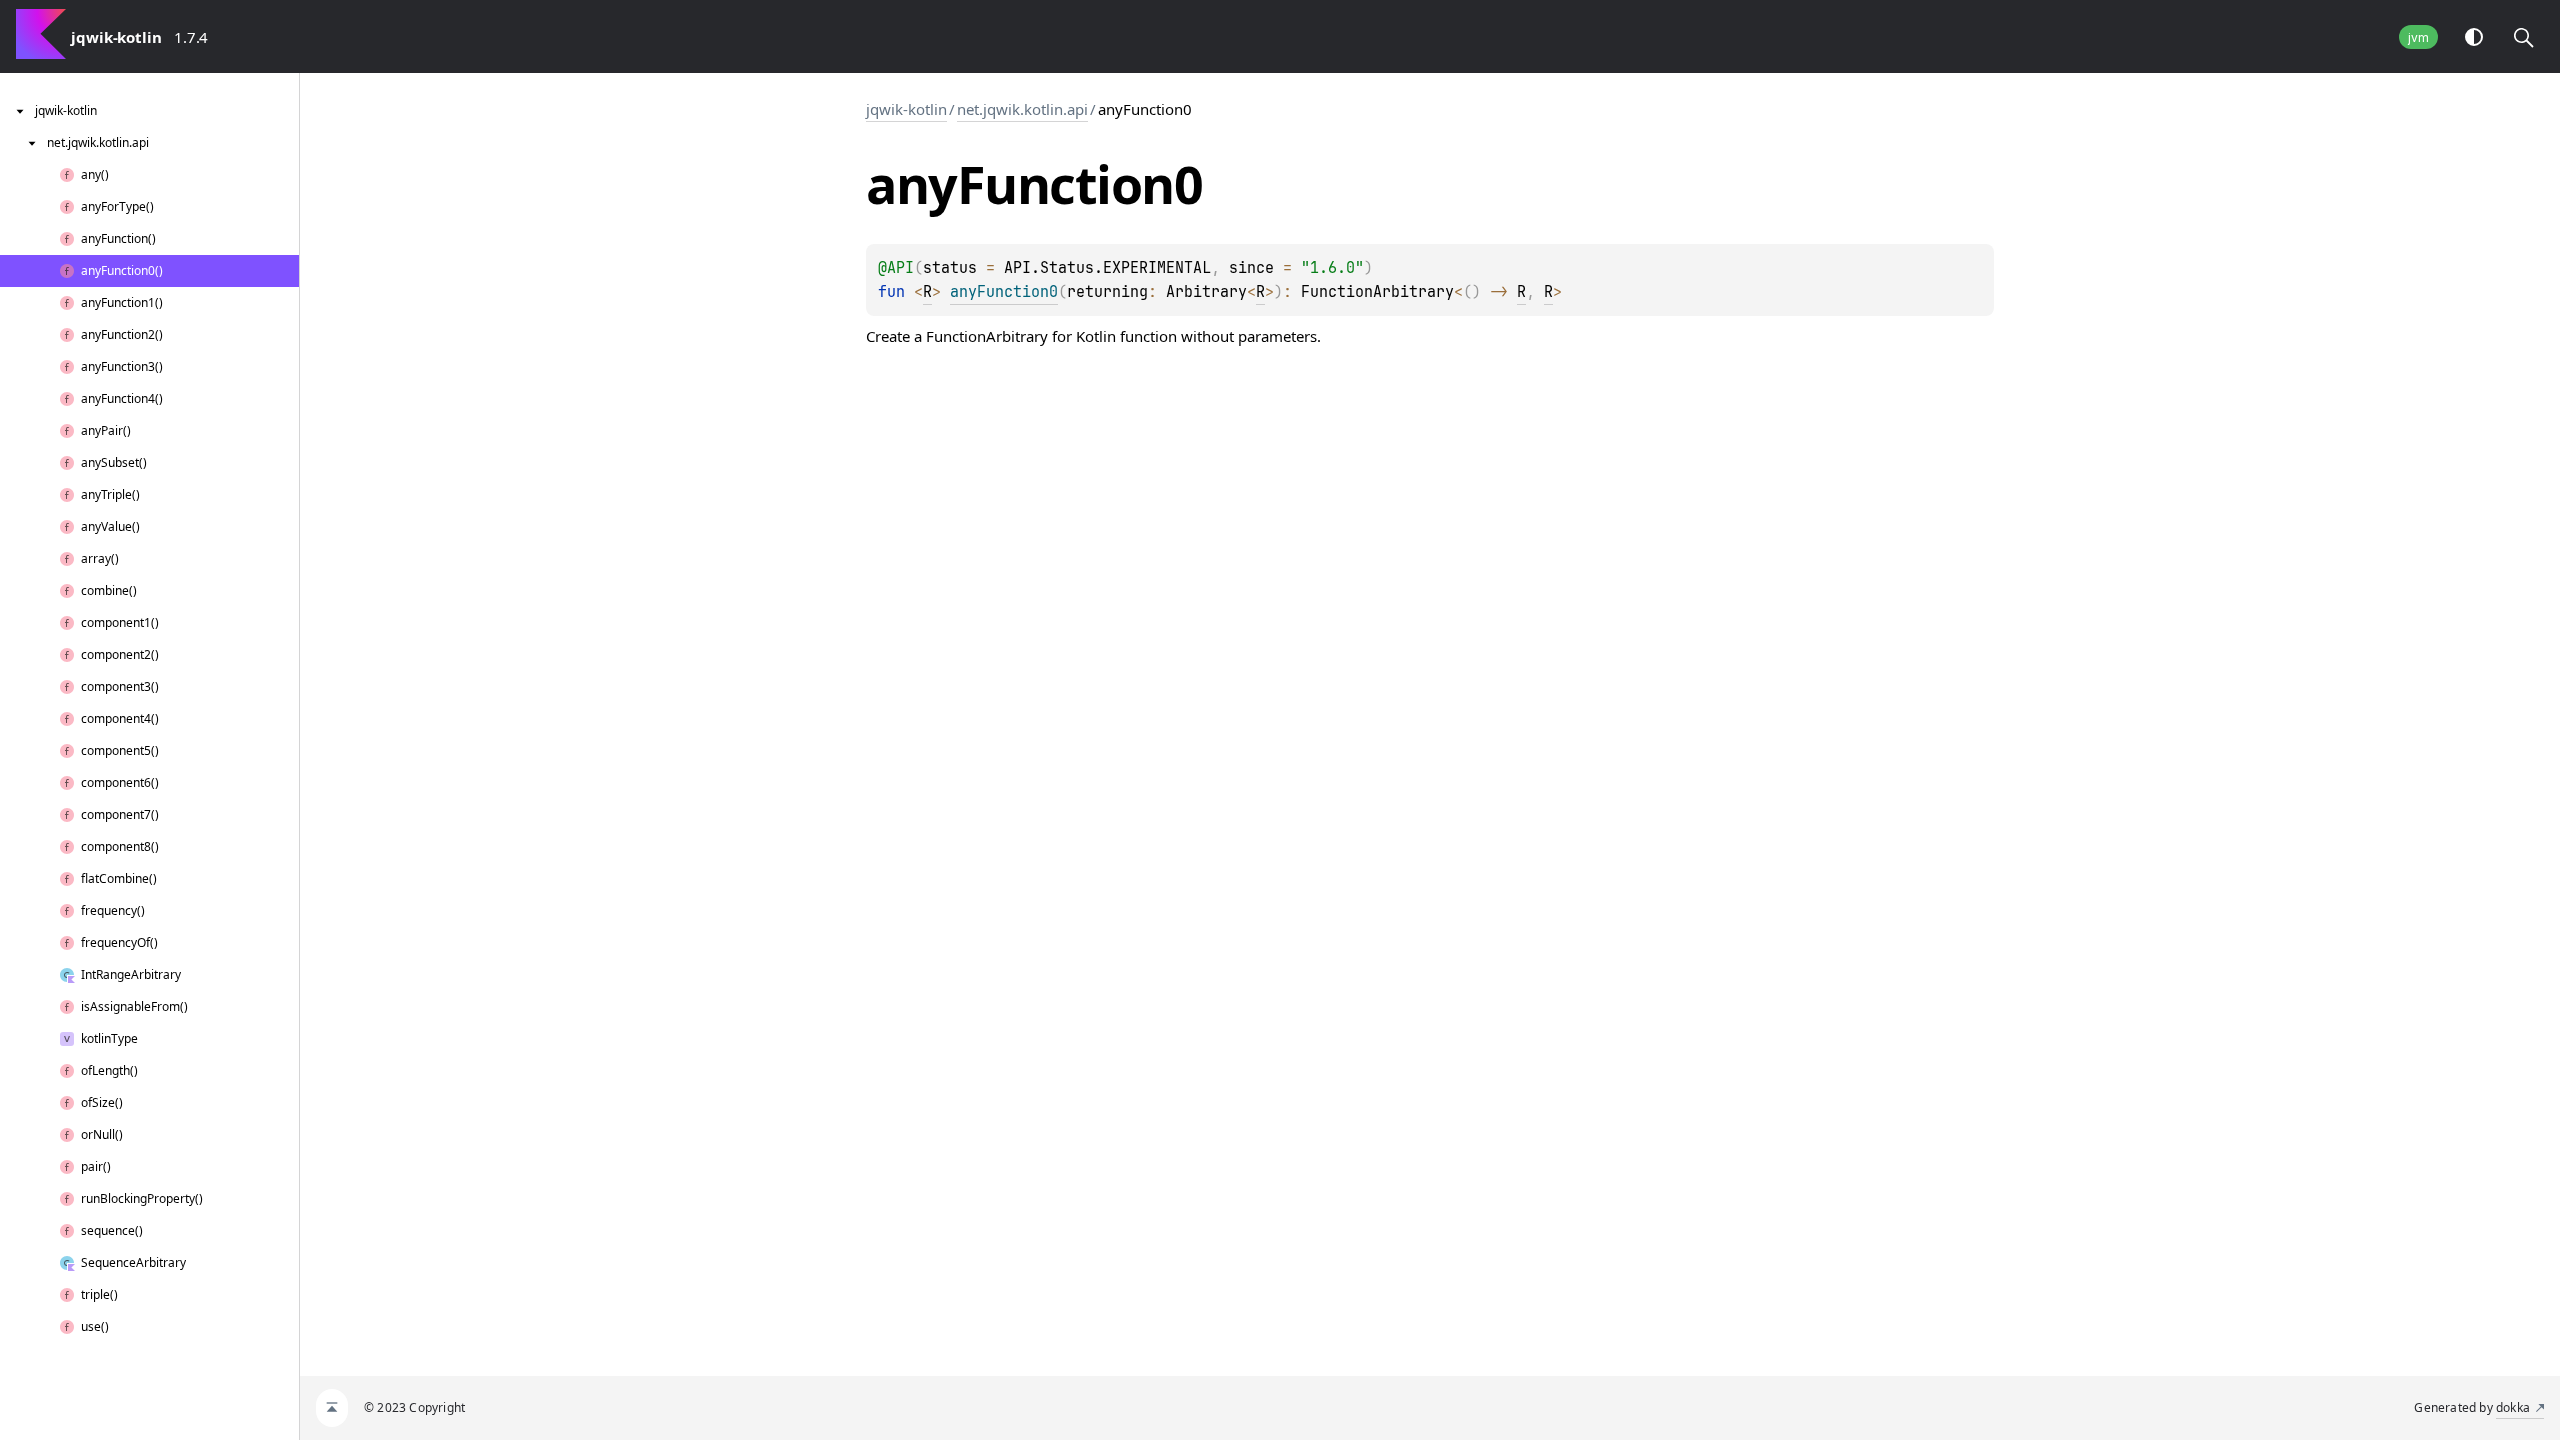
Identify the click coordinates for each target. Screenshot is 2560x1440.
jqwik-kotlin (906, 109)
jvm (2418, 37)
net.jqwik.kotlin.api (1022, 109)
